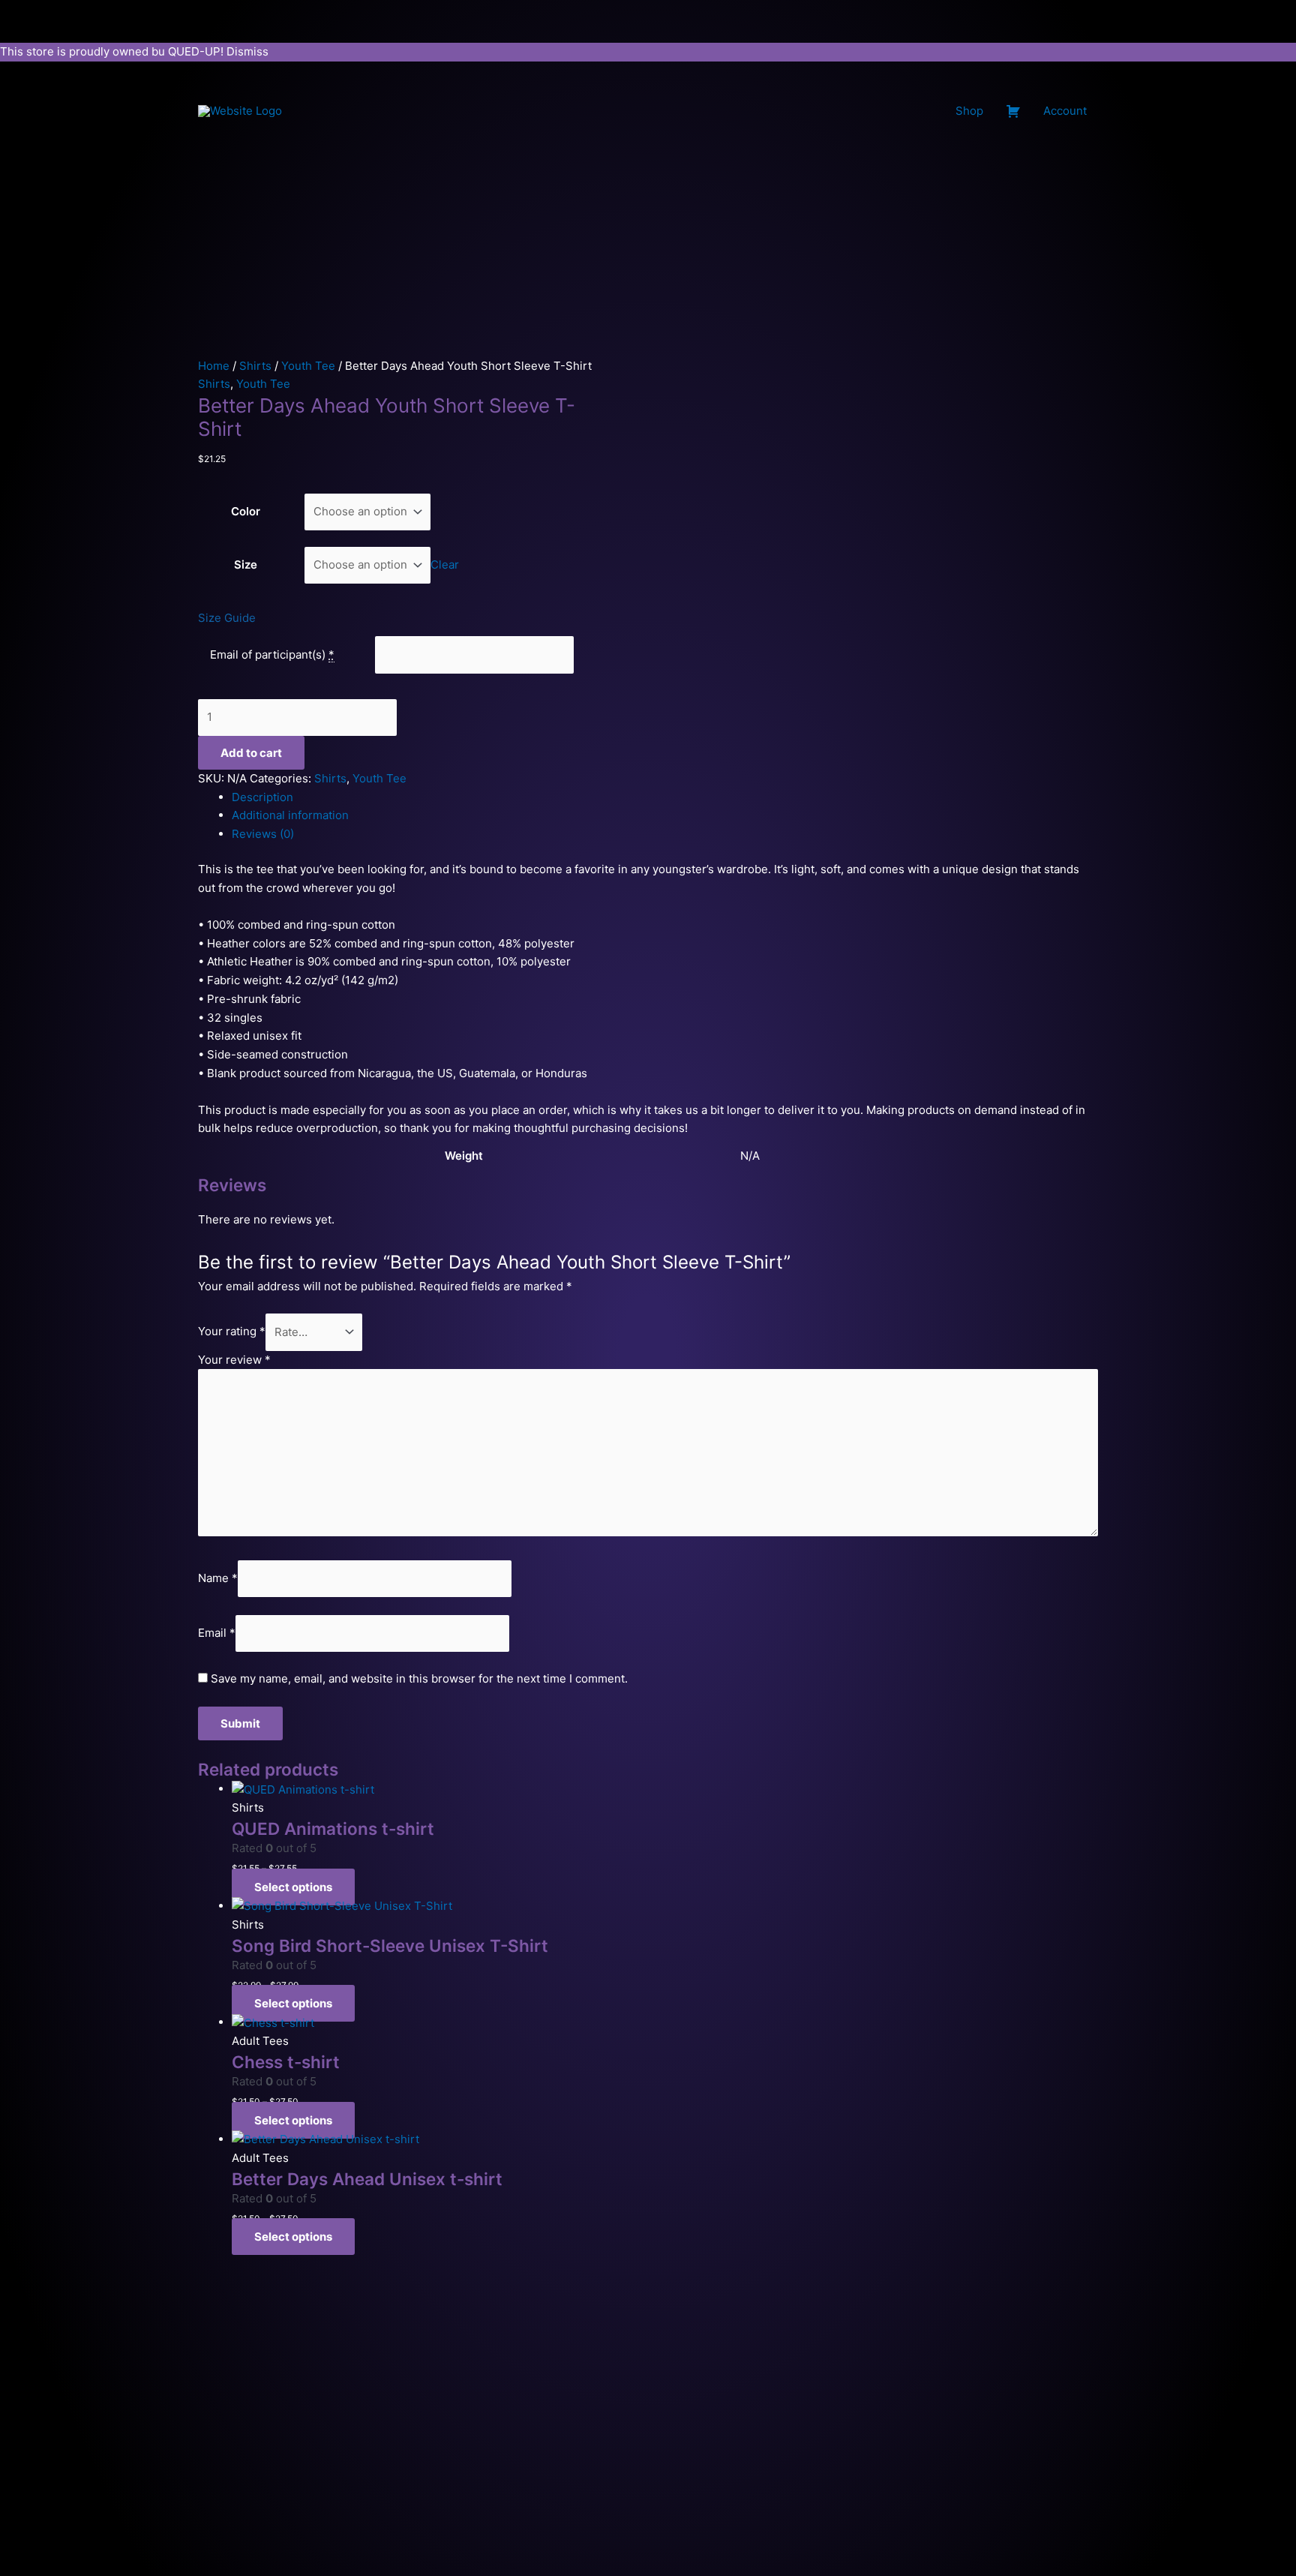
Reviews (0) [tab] (263, 834)
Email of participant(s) (268, 655)
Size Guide (227, 618)
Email (217, 1633)
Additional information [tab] (290, 815)
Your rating (232, 1332)
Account (1065, 111)
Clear (445, 564)
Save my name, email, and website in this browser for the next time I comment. (419, 1678)
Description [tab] (262, 797)
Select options (293, 1887)
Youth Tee (308, 366)
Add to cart (251, 753)
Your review (234, 1360)
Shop (969, 111)
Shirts (255, 366)
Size (246, 564)
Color (246, 511)
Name (218, 1578)
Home (214, 366)
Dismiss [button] (247, 51)
